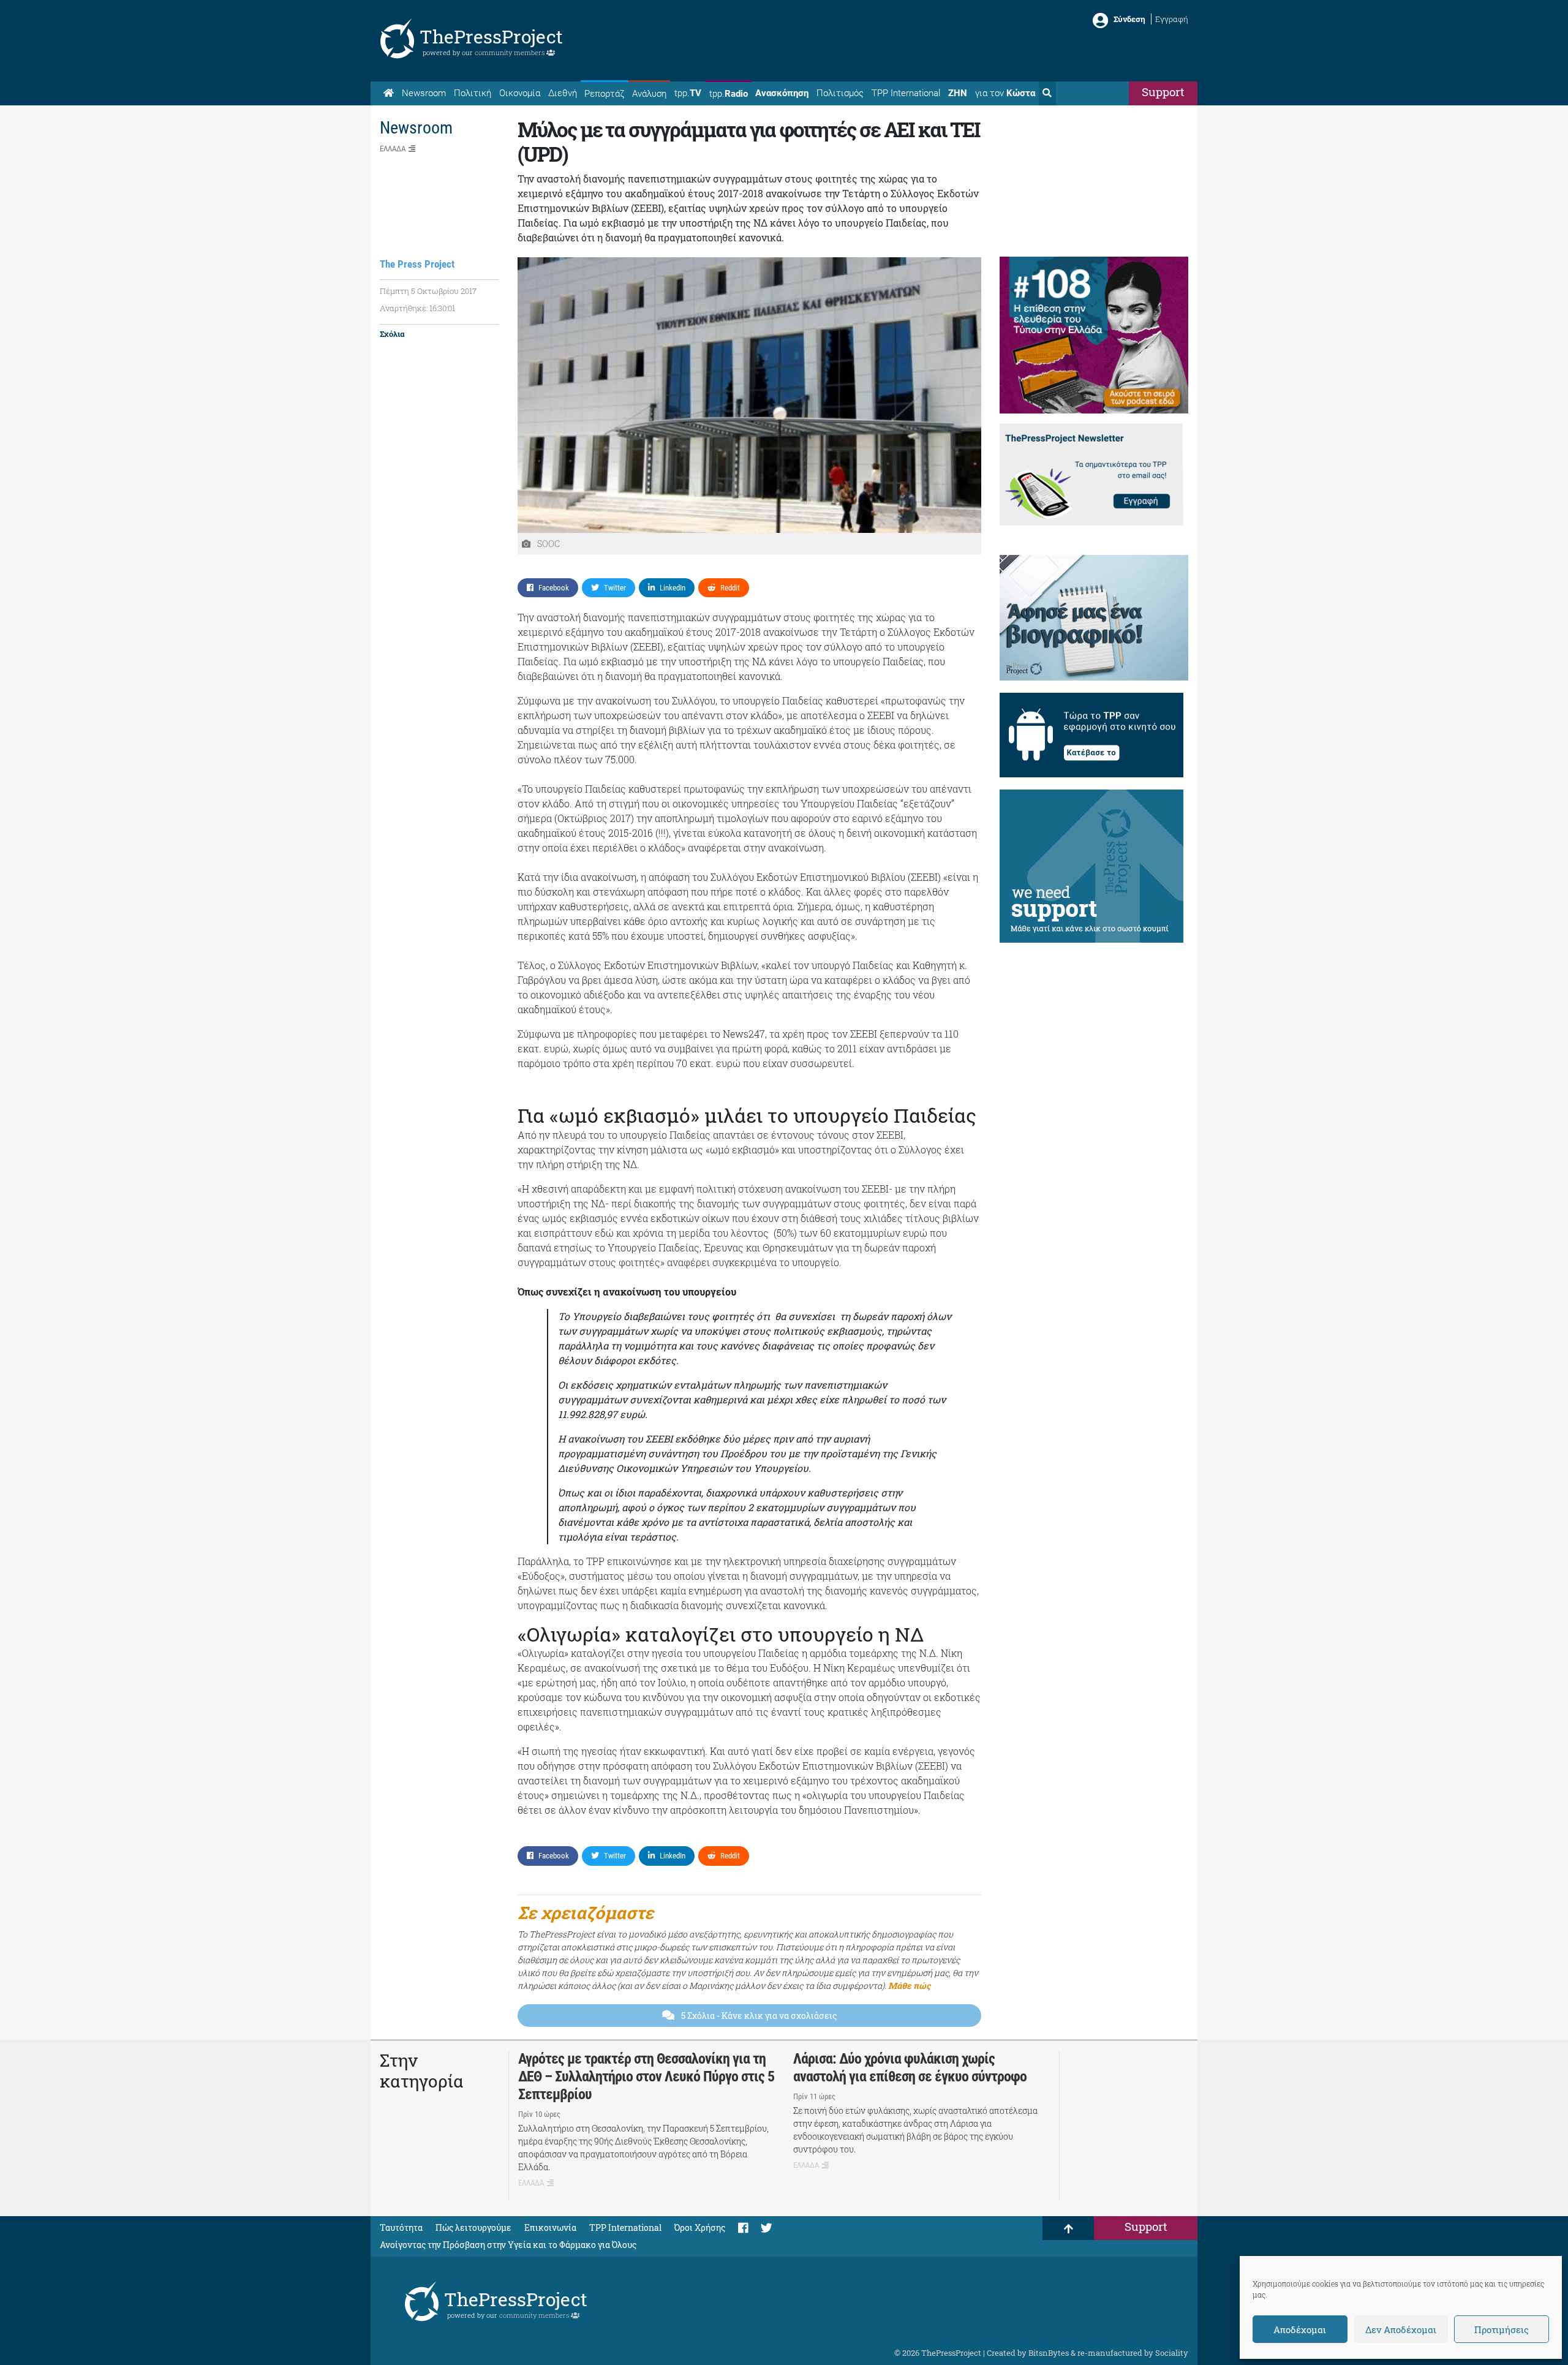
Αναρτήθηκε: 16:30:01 (417, 308)
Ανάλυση (649, 94)
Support (1163, 92)
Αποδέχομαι (1300, 2329)
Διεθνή (563, 93)
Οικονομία (520, 93)
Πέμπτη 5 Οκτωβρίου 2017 (428, 291)
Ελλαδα (393, 149)
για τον (1005, 93)
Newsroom (424, 93)
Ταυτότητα (401, 2227)
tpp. (688, 93)
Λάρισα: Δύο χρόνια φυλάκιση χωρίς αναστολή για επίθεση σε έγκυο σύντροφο (910, 2068)
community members (511, 52)
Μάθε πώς (909, 1986)
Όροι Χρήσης (700, 2227)
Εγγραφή (1172, 19)
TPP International (906, 93)
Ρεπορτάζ (604, 94)
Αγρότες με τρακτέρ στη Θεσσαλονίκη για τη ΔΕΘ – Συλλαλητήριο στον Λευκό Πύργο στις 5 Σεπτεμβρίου (646, 2076)
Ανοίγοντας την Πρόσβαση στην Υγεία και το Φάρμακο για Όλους (508, 2245)
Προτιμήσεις (1502, 2329)
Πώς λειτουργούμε (473, 2227)
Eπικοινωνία (550, 2227)
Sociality (1172, 2353)
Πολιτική (473, 93)
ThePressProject (491, 36)
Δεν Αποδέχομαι (1401, 2329)
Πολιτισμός (840, 93)
